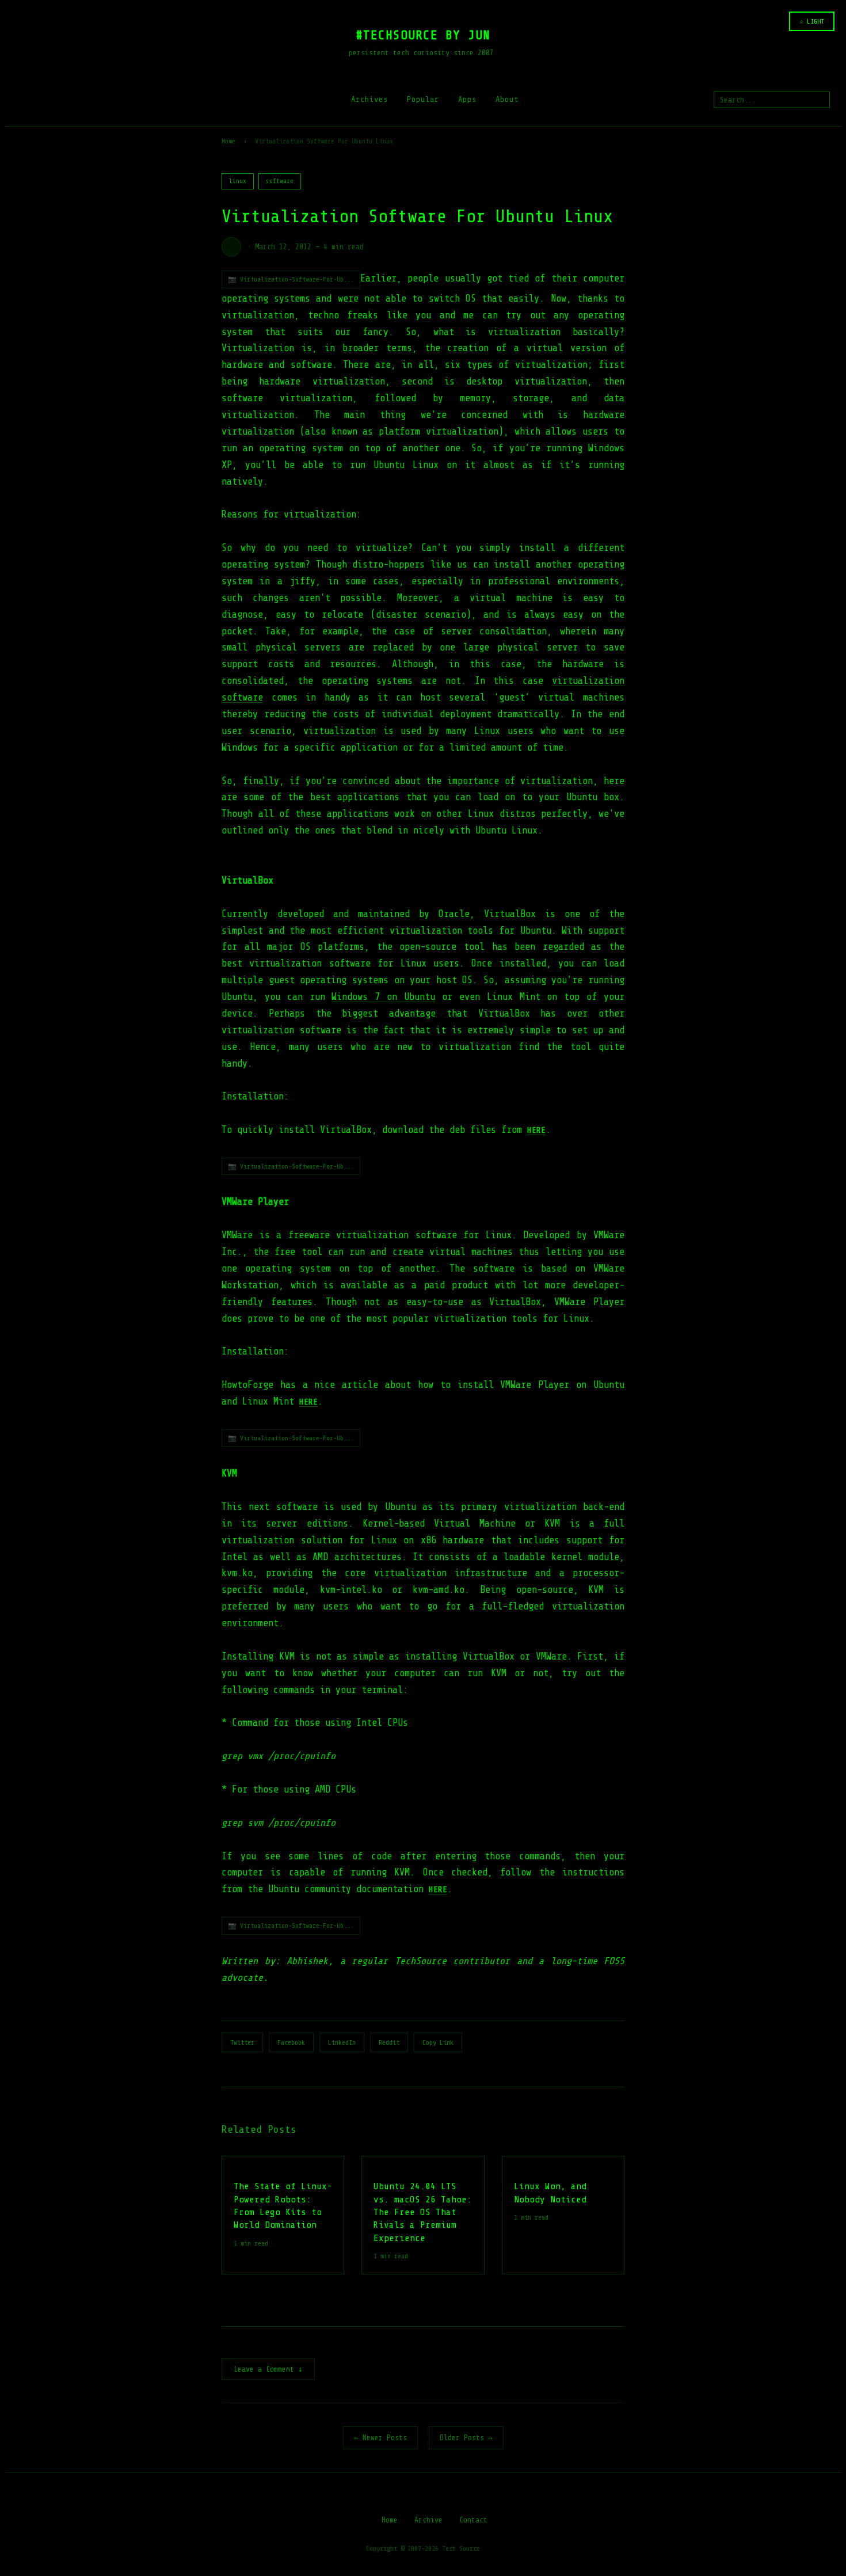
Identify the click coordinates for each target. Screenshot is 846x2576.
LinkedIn (342, 2042)
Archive (428, 2520)
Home (228, 141)
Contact (473, 2520)
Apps (467, 99)
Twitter (242, 2042)
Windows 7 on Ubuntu (383, 997)
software (280, 181)
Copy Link (438, 2042)
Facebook (291, 2042)
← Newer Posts (380, 2438)
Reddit (389, 2042)
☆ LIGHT (812, 21)
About (507, 99)
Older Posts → (466, 2438)
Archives (369, 99)
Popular (423, 99)
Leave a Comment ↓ (268, 2369)
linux (238, 181)
